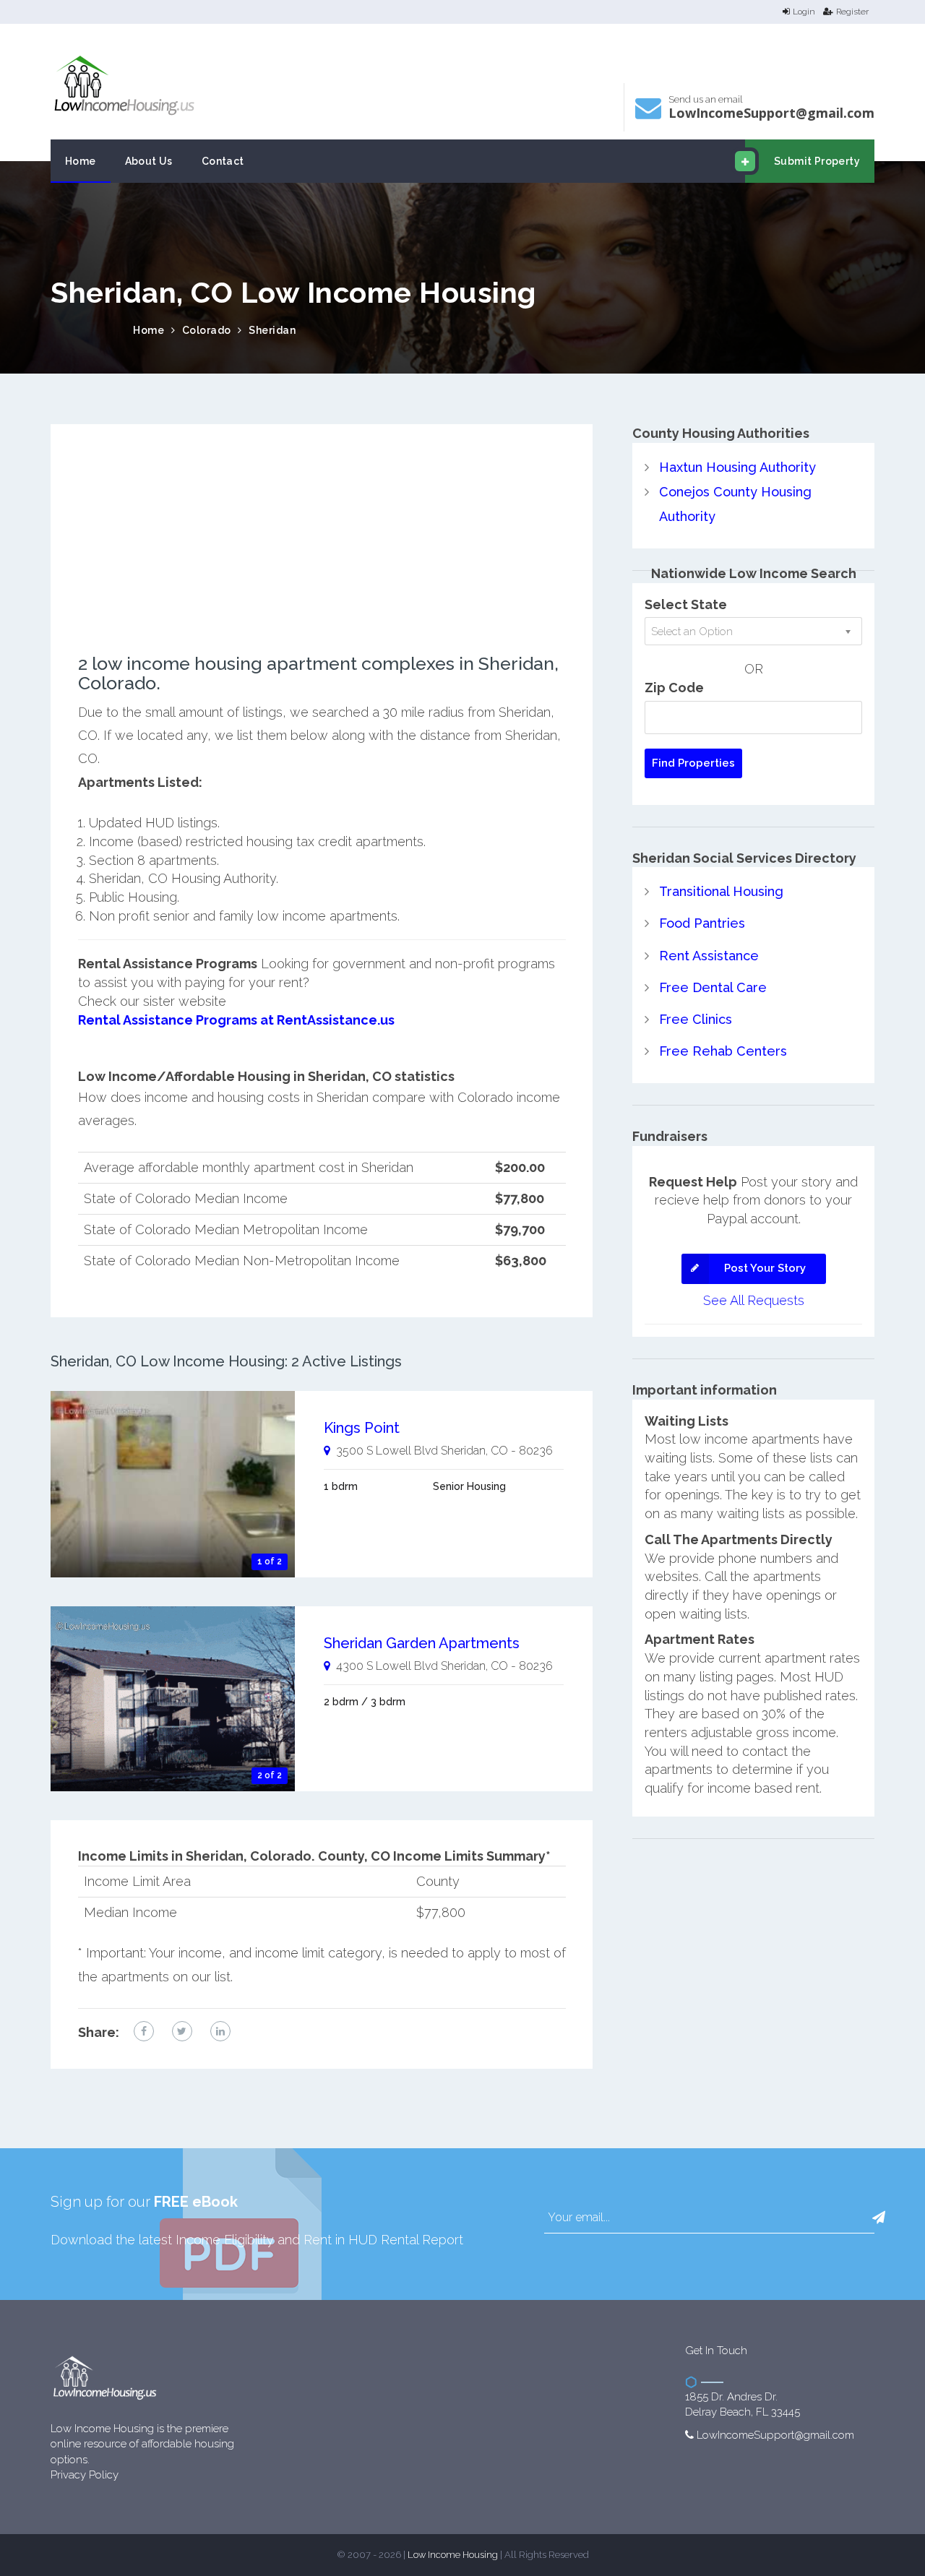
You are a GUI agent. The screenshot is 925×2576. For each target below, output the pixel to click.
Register (852, 12)
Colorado (207, 330)
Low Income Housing (453, 2555)
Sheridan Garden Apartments (422, 1643)
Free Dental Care (713, 987)
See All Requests (754, 1300)
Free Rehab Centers (723, 1051)
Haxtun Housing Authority (737, 467)
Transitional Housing (721, 891)
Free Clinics (696, 1019)
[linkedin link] (220, 2031)
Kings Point (362, 1428)
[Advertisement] (322, 553)
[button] (879, 2218)
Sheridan (272, 330)
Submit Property (817, 161)
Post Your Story (765, 1268)
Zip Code (674, 688)
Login (804, 12)
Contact (223, 161)
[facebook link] (144, 2031)
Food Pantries (702, 923)
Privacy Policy (85, 2475)
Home (81, 161)
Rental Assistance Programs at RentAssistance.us (236, 1020)
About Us (149, 161)
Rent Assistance (709, 956)
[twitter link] (182, 2031)
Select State (686, 604)
